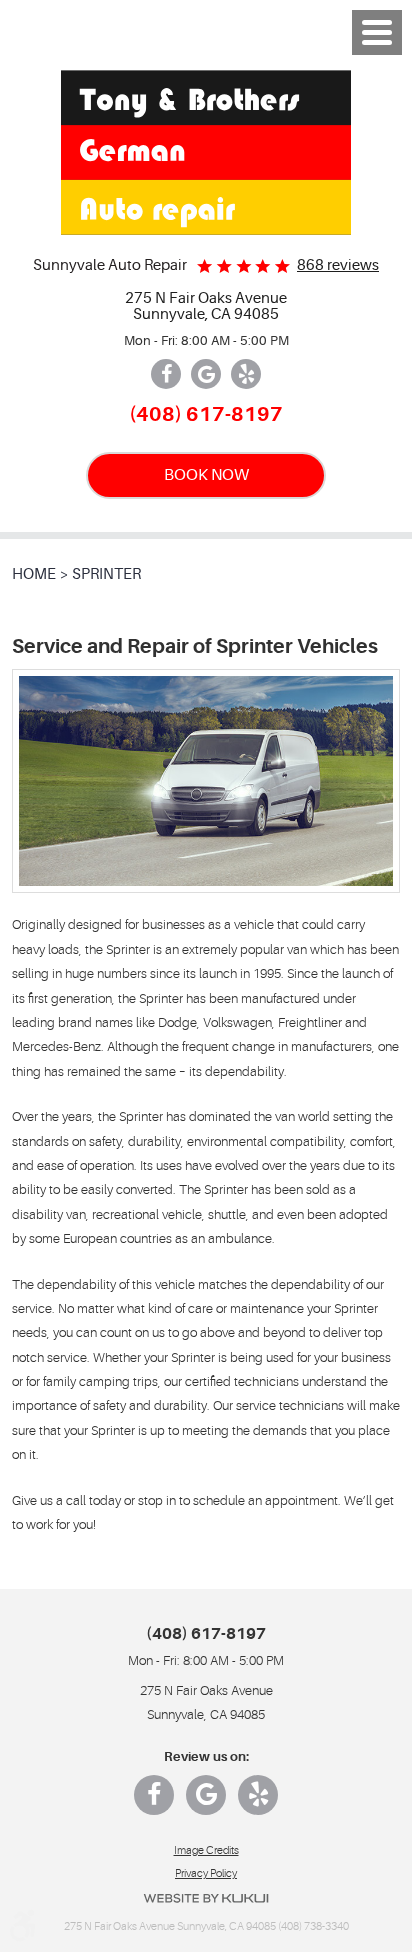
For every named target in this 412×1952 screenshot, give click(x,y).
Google (206, 374)
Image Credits (206, 1850)
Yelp (246, 374)
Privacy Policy (206, 1873)
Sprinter (106, 574)
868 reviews (338, 265)
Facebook (166, 374)
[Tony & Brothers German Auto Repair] (206, 152)
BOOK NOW (206, 474)
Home (34, 574)
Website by (206, 1898)
